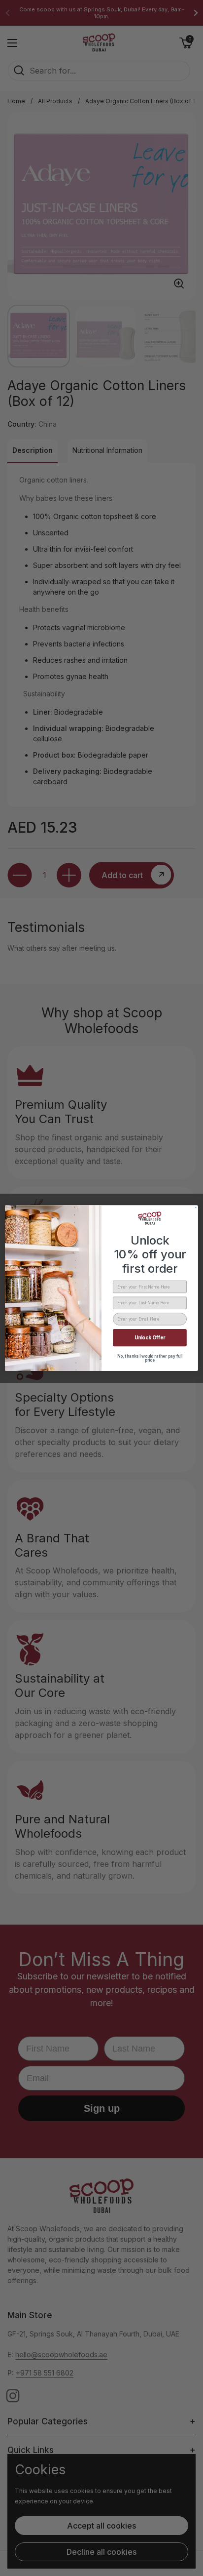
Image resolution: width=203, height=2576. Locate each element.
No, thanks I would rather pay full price (150, 1358)
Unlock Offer (150, 1338)
